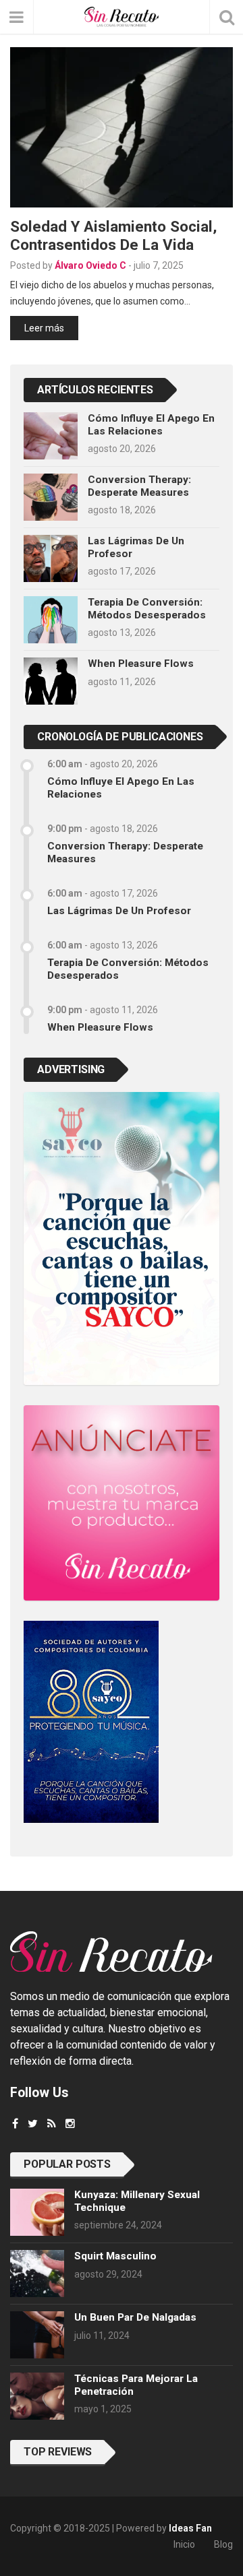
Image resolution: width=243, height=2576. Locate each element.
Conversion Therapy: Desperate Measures (139, 486)
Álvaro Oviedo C (90, 265)
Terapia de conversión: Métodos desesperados (147, 608)
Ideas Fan (190, 2528)
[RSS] (52, 2124)
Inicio (184, 2544)
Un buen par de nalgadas (135, 2317)
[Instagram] (70, 2124)
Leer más (44, 328)
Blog (223, 2544)
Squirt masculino (115, 2256)
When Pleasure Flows (141, 664)
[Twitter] (33, 2124)
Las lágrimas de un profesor (119, 911)
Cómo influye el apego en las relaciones (151, 424)
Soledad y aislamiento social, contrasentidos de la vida (113, 235)
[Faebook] (15, 2124)
